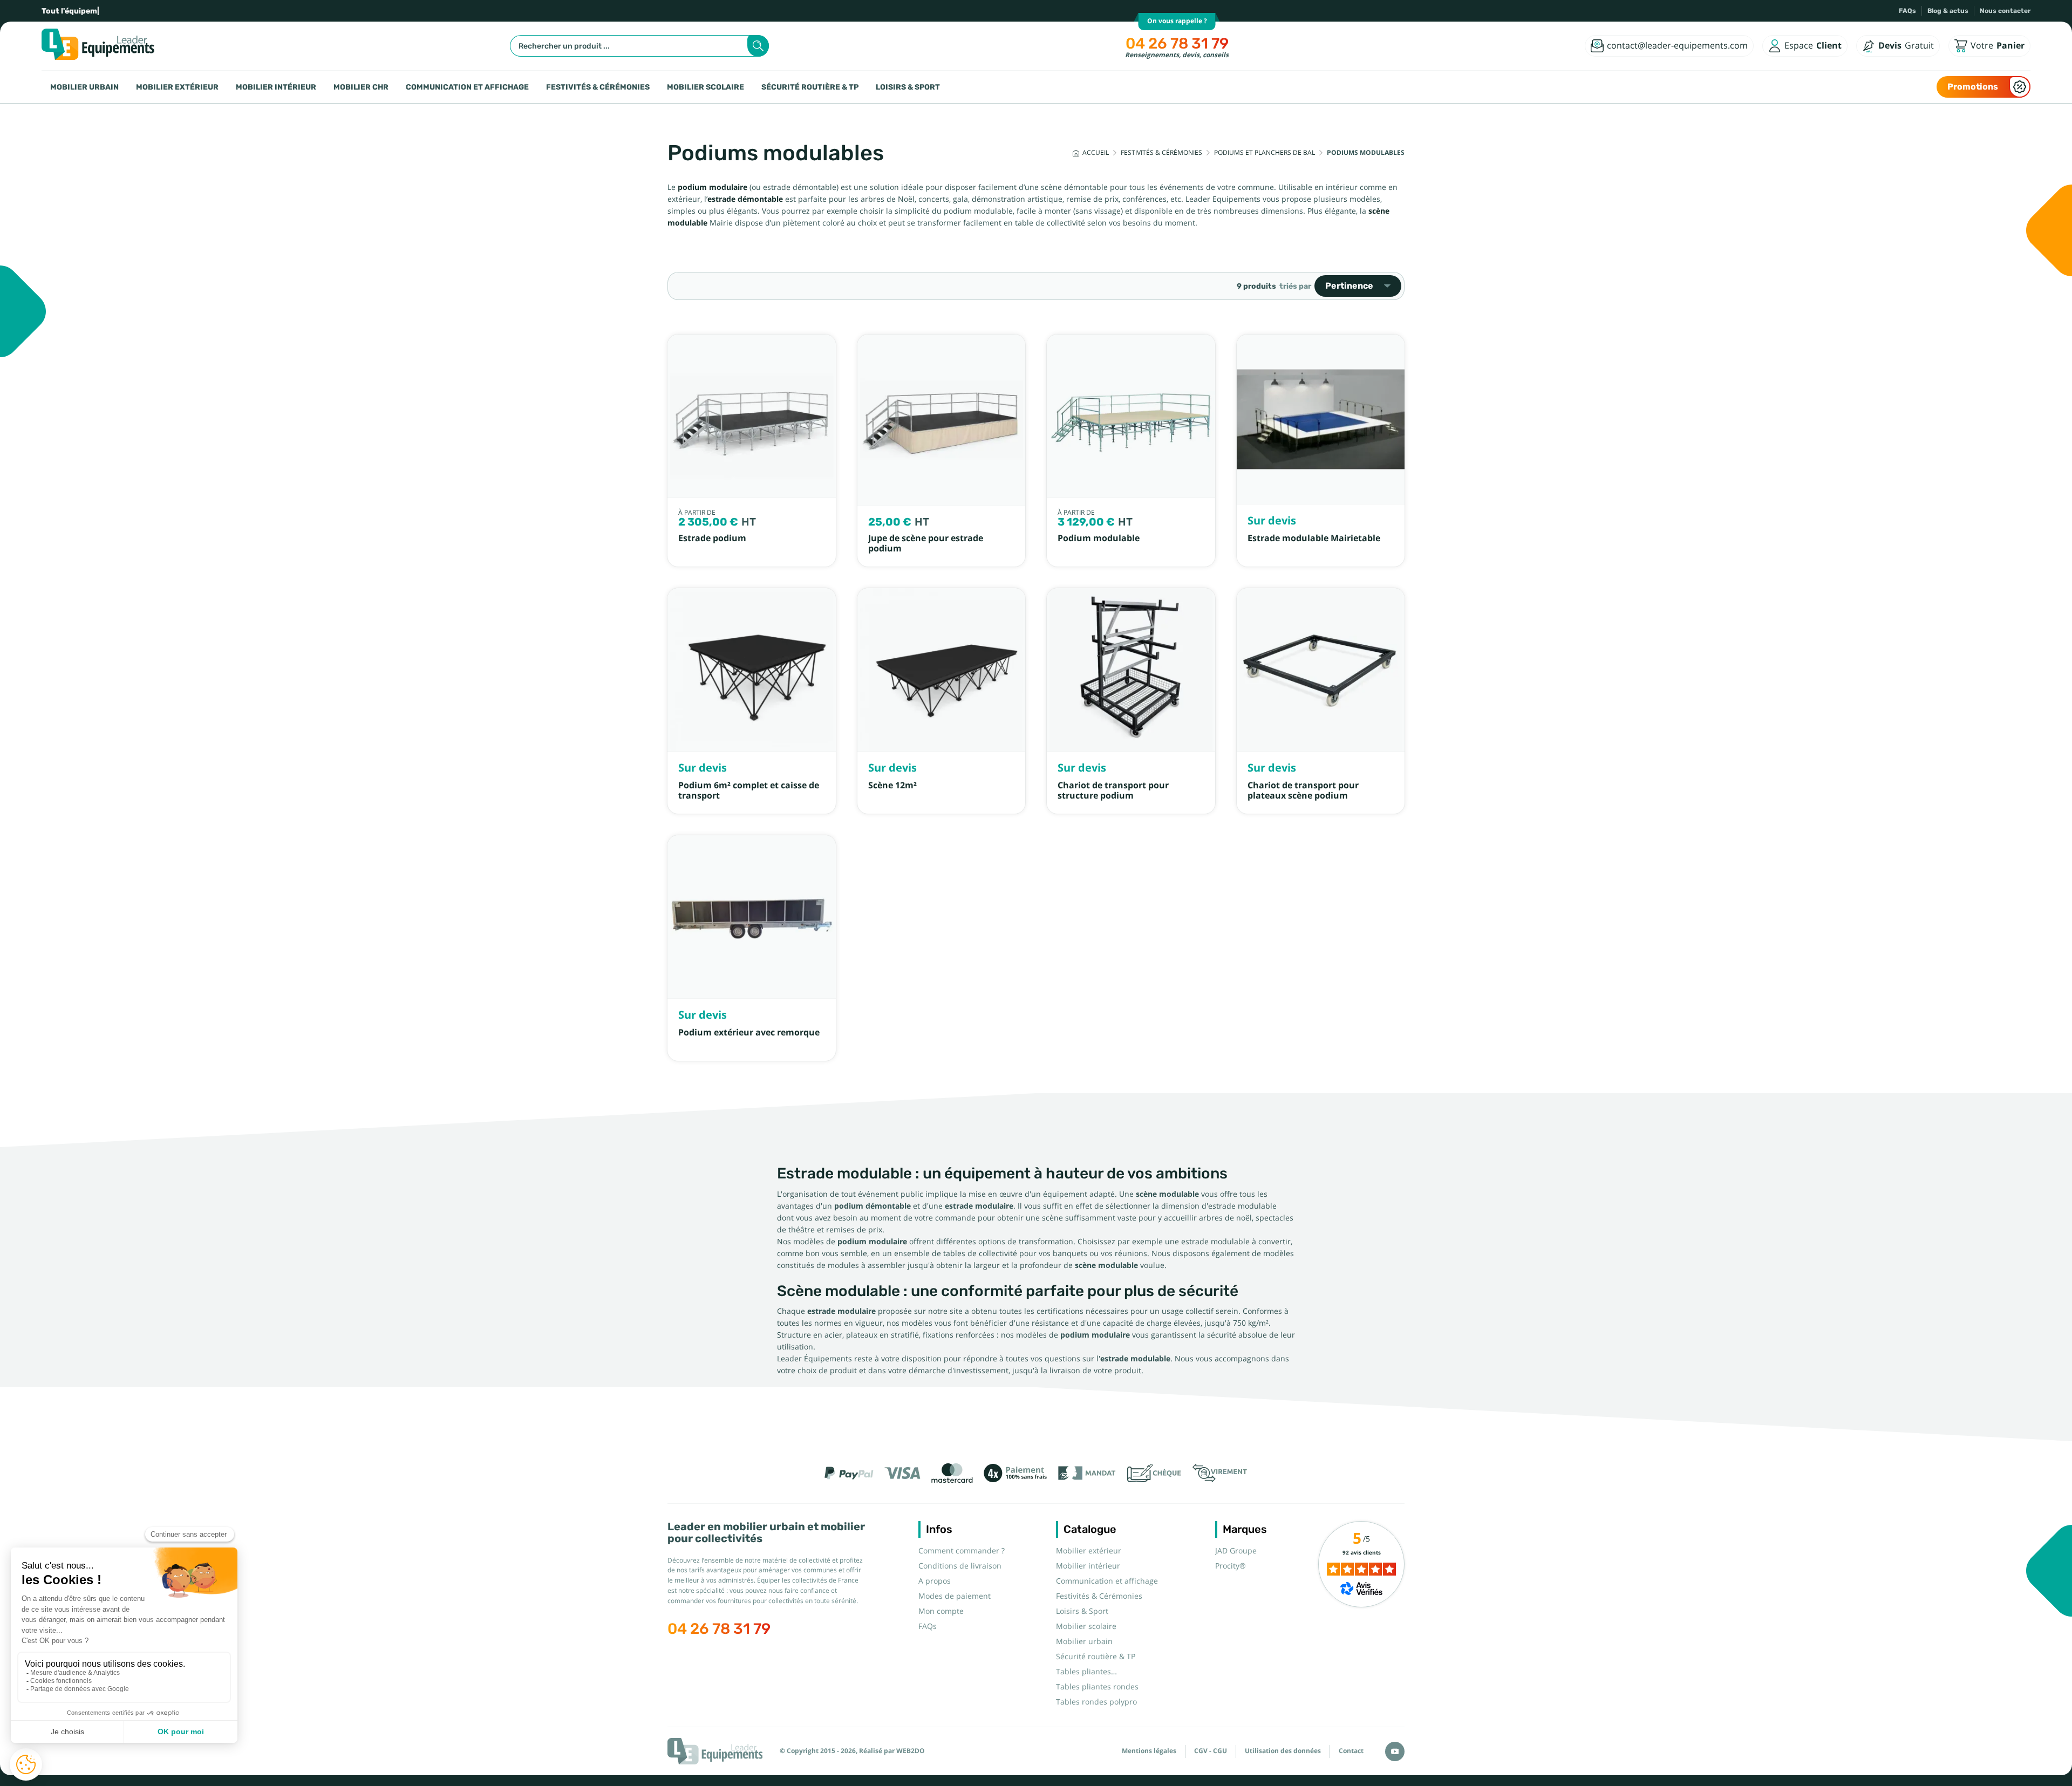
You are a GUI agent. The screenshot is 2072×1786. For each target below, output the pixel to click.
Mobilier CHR (361, 87)
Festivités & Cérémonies (598, 87)
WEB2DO (911, 1751)
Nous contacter (2005, 11)
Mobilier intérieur (276, 87)
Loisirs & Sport (908, 87)
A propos (935, 1581)
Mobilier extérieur (177, 87)
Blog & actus (1948, 11)
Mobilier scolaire (706, 87)
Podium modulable (1099, 538)
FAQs (1907, 11)
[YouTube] (1395, 1751)
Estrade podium (712, 538)
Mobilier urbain (84, 87)
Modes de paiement (955, 1596)
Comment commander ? (962, 1551)
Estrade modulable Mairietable (1314, 538)
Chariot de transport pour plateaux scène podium (1303, 790)
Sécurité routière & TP (810, 87)
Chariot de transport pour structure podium (1113, 790)
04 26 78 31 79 (1177, 43)
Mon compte (941, 1611)
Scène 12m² (892, 785)
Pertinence (1349, 286)
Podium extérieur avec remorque (749, 1032)
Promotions (1973, 87)
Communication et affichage (467, 87)
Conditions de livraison (960, 1566)
